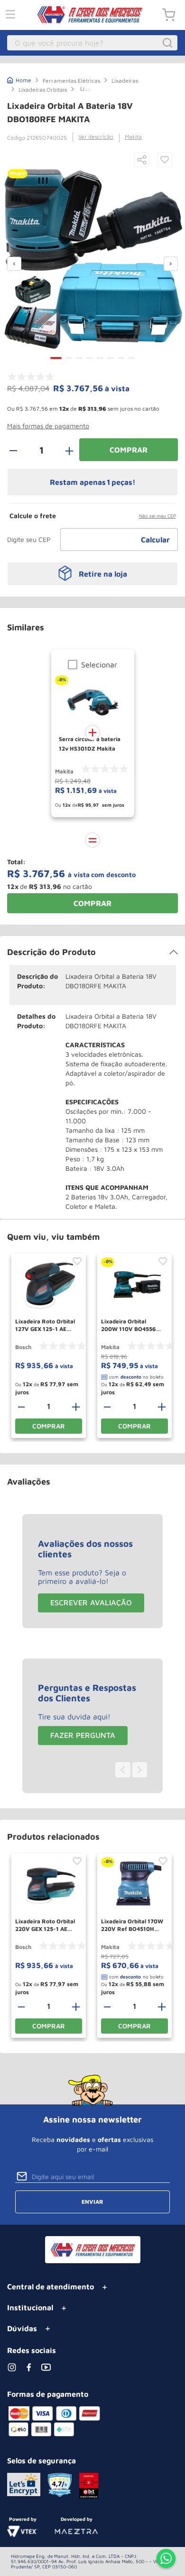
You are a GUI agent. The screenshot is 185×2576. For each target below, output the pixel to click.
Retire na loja (103, 574)
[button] (142, 160)
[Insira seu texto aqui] (166, 2559)
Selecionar (99, 665)
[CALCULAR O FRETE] (156, 540)
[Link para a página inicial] (19, 79)
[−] (18, 450)
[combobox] (92, 43)
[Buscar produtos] (169, 43)
